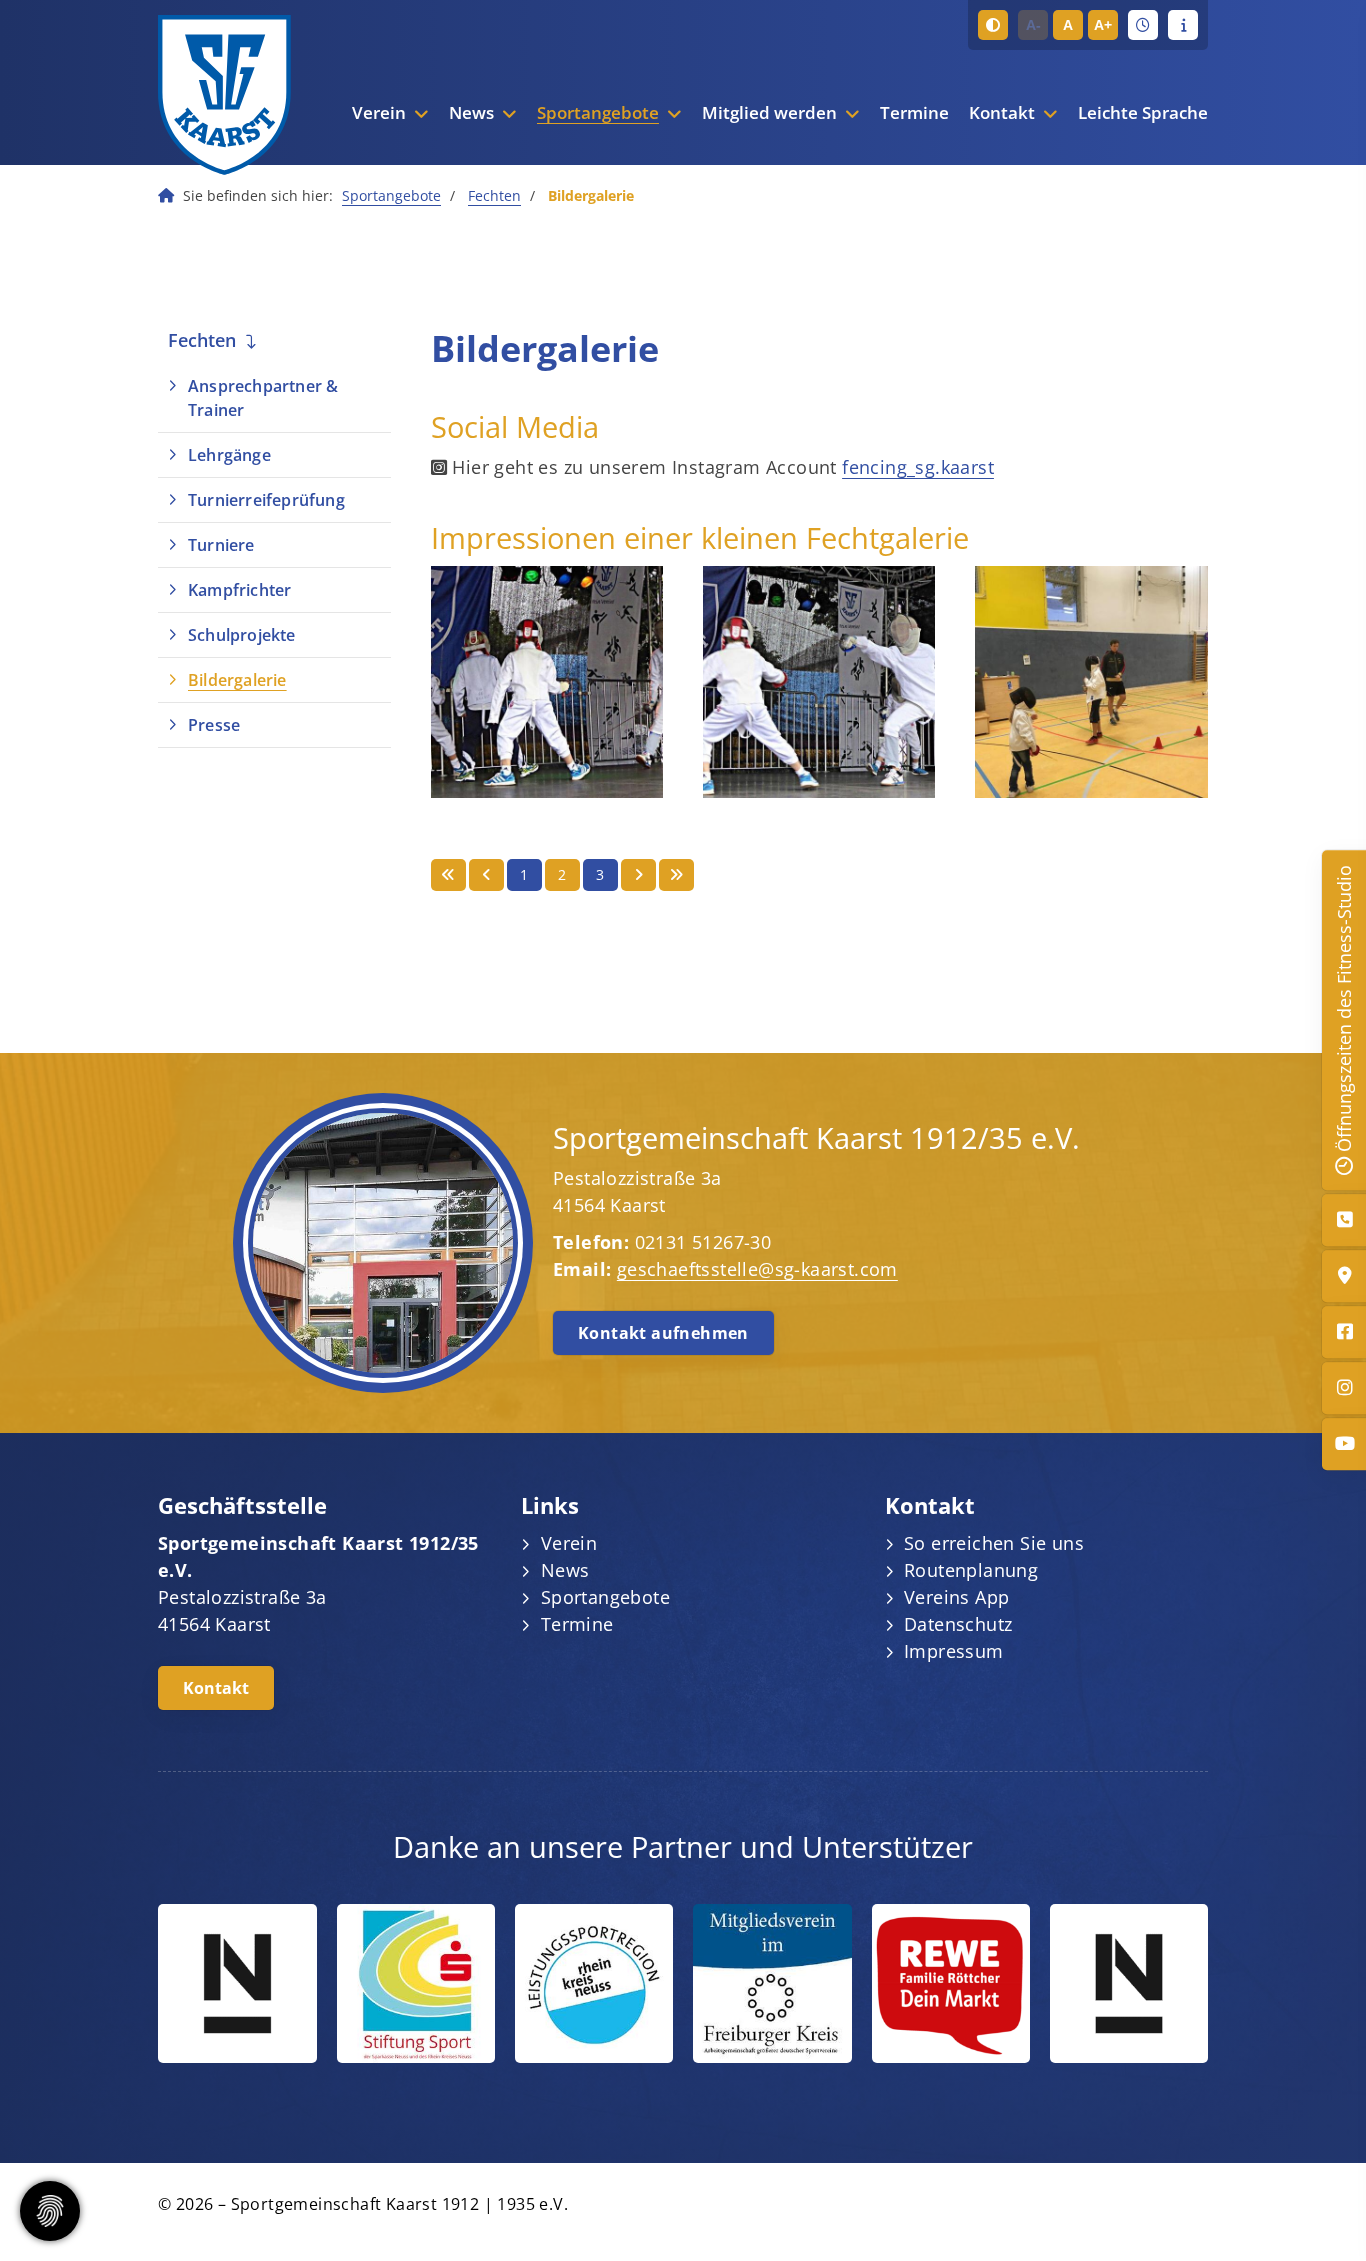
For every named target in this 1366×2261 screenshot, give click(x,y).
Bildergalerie (237, 680)
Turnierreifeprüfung (266, 500)
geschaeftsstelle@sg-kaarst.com (757, 1269)
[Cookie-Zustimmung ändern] (50, 2211)
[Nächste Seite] (638, 875)
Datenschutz (958, 1624)
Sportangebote (598, 112)
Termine (914, 112)
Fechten (494, 195)
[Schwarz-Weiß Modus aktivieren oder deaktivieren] (993, 25)
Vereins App (956, 1597)
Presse (214, 725)
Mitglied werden (769, 112)
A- (1033, 25)
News (471, 112)
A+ (1103, 25)
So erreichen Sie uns (994, 1543)
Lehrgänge (229, 455)
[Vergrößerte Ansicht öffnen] (547, 682)
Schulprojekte (242, 635)
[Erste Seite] (448, 875)
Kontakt (1002, 112)
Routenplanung (971, 1570)
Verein (379, 112)
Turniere (221, 545)
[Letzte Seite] (676, 875)
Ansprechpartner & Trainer (263, 398)
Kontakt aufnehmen (663, 1333)
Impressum (954, 1651)
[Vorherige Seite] (486, 875)
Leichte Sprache (1143, 112)
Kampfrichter (239, 590)
